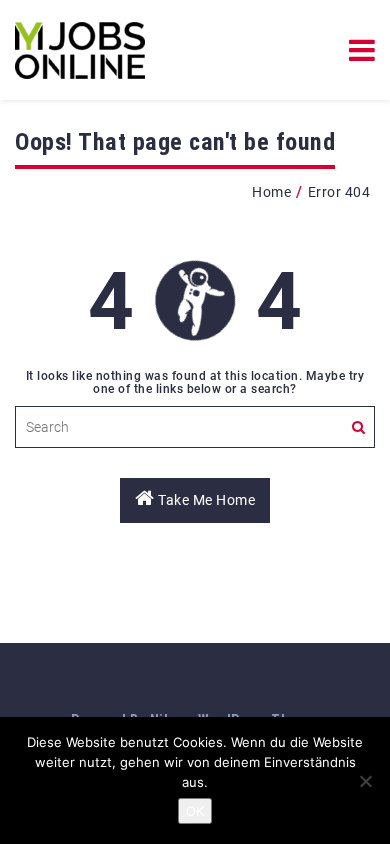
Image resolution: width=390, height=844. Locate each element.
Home (271, 192)
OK (195, 811)
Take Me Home (205, 500)
